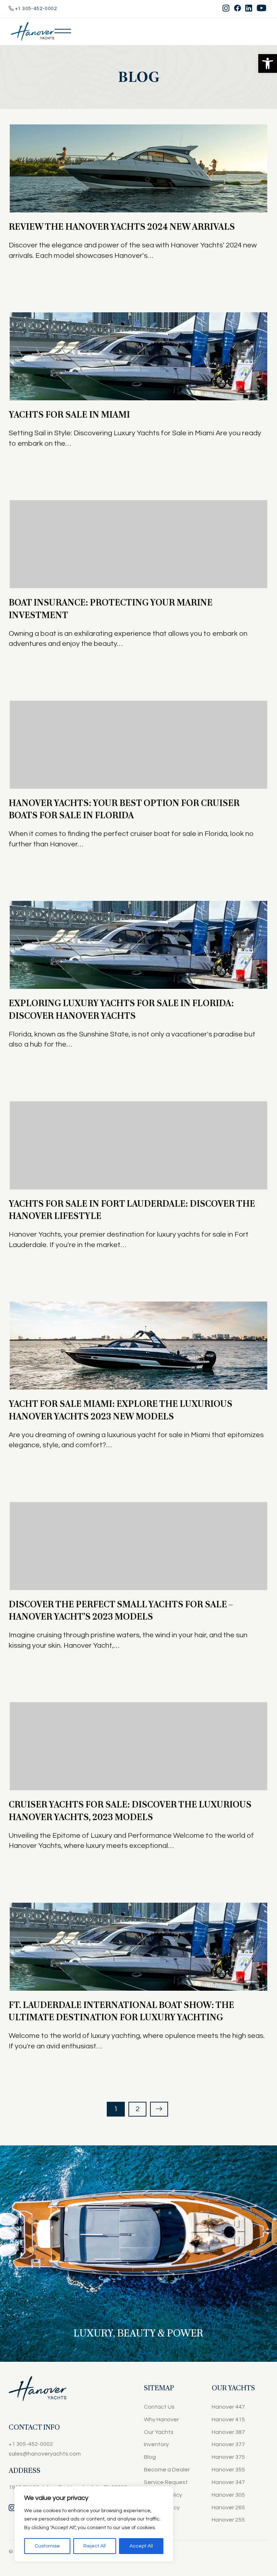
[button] (268, 63)
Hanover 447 (228, 2407)
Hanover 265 (228, 2507)
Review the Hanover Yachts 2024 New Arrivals (122, 227)
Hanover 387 (228, 2432)
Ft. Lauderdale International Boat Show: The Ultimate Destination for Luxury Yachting (121, 2011)
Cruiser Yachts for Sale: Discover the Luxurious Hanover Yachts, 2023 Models (130, 1811)
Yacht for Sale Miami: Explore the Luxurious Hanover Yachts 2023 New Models (120, 1410)
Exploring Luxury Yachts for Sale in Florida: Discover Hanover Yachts (121, 1009)
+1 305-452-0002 (35, 9)
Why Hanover (161, 2419)
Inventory (156, 2444)
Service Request (166, 2482)
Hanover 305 (228, 2495)
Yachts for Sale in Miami (69, 415)
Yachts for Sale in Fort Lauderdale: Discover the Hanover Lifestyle (132, 1210)
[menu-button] (63, 31)
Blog (150, 2457)
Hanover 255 (228, 2520)
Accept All (141, 2546)
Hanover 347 (228, 2482)
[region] (94, 2524)
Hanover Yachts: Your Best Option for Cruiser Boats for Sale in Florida (124, 809)
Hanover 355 (228, 2470)
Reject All (94, 2546)
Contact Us (159, 2407)
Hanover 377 (228, 2444)
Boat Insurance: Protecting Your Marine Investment (111, 609)
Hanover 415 (228, 2419)
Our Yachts (159, 2432)
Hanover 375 (228, 2457)
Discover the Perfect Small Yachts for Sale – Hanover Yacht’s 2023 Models (121, 1610)
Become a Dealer (167, 2470)
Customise (47, 2546)
